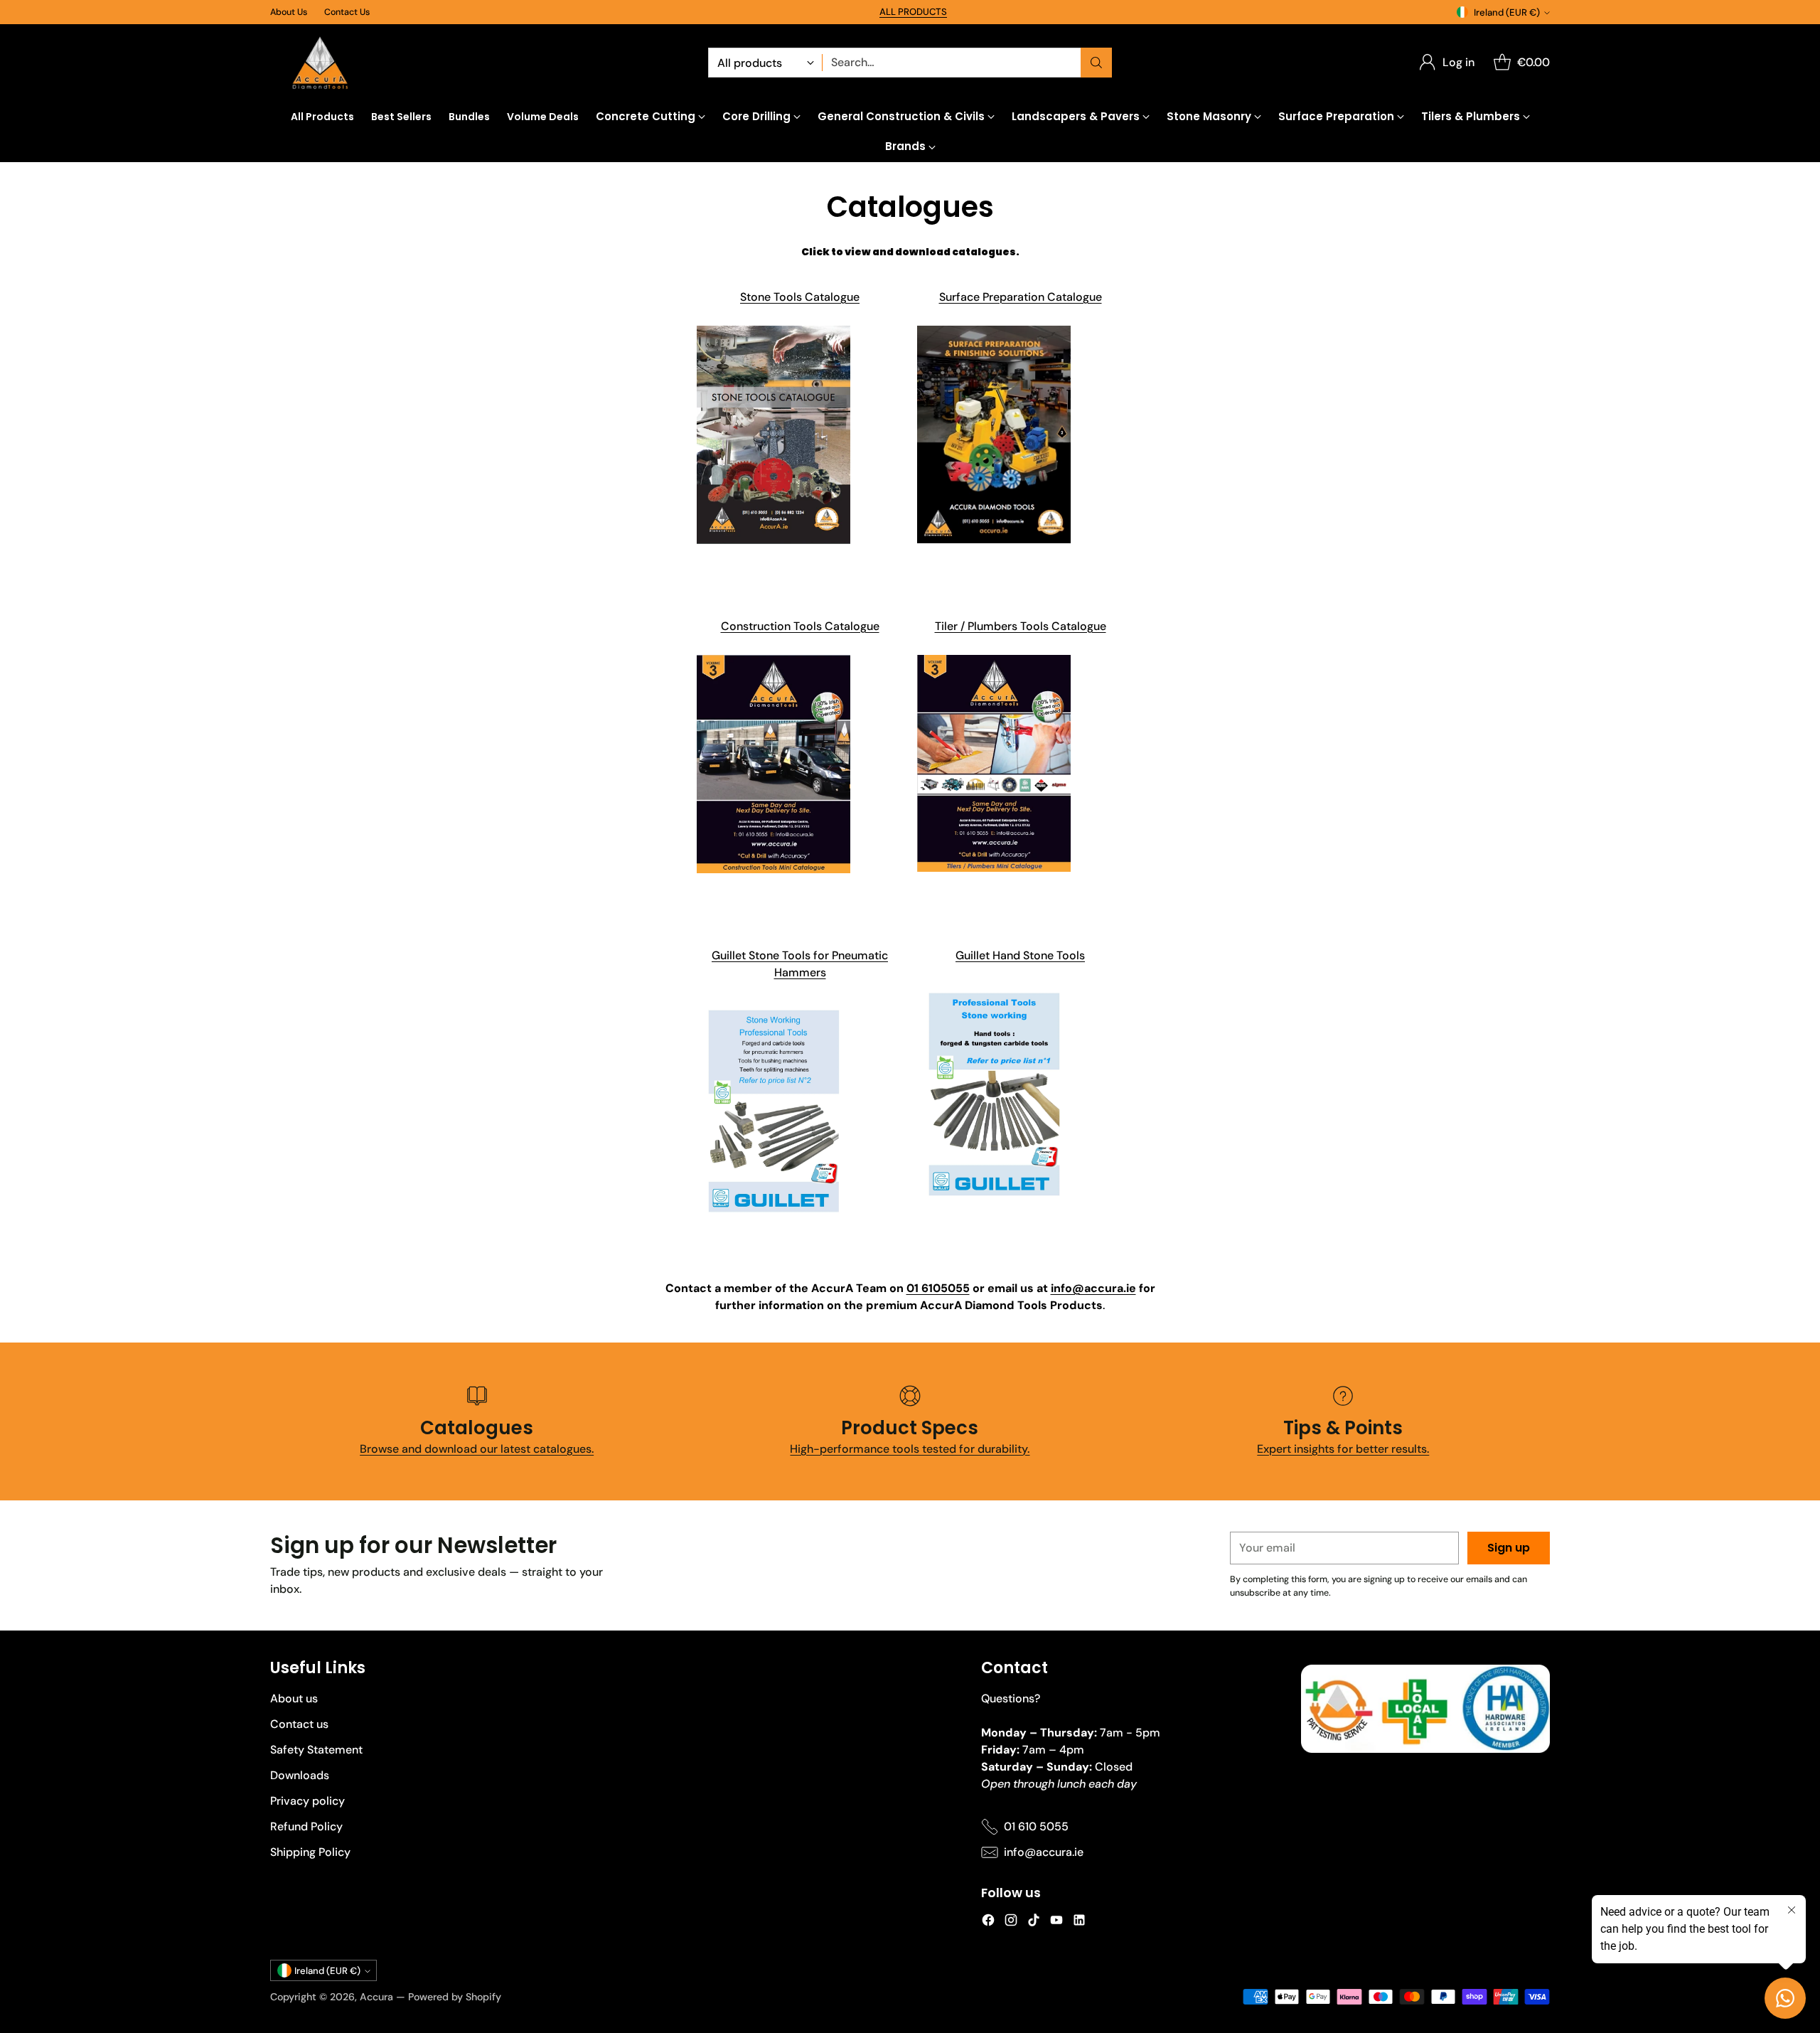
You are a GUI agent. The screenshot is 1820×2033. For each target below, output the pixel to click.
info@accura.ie (1093, 1288)
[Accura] (320, 63)
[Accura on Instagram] (1011, 1922)
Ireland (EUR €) (1507, 12)
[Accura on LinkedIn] (1079, 1922)
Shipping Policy (310, 1852)
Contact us (299, 1724)
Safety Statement (316, 1750)
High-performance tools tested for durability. (910, 1449)
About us (294, 1698)
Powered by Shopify (455, 1997)
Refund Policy (306, 1826)
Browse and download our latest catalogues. (477, 1449)
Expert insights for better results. (1343, 1449)
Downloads (300, 1775)
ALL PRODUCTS (913, 12)
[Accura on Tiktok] (1034, 1922)
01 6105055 (938, 1288)
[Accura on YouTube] (1056, 1922)
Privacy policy (307, 1801)
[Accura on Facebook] (988, 1922)
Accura (376, 1997)
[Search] (1096, 63)
